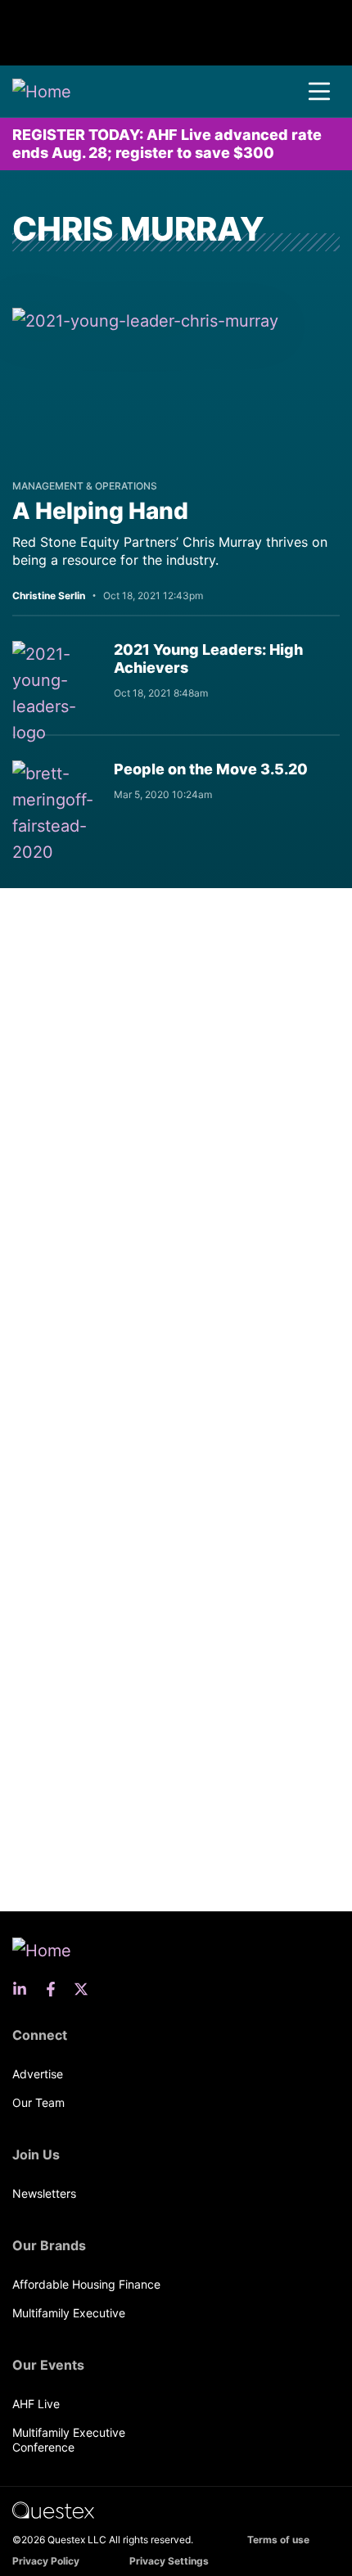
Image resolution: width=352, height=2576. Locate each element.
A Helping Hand (100, 511)
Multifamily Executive (69, 2313)
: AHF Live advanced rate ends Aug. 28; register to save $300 (167, 144)
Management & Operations (85, 486)
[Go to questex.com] (53, 2509)
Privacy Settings (169, 2561)
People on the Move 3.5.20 (211, 769)
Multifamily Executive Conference (69, 2440)
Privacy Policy (46, 2561)
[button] (319, 92)
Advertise (38, 2074)
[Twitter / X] (86, 1989)
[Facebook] (56, 1989)
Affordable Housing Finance (86, 2284)
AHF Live (36, 2404)
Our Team (38, 2102)
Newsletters (44, 2193)
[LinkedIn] (25, 1989)
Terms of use (278, 2540)
